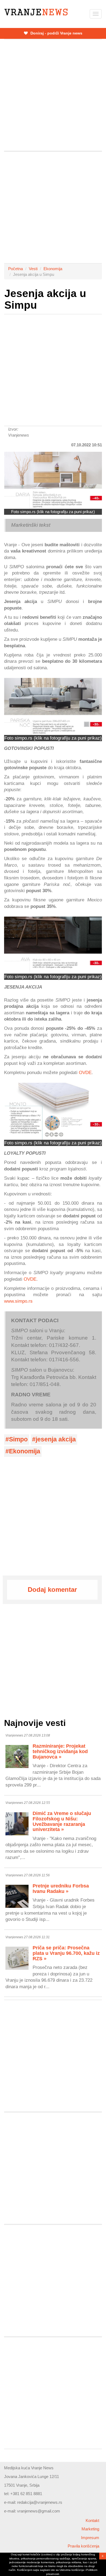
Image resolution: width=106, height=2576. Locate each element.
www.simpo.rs (18, 1301)
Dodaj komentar (52, 1590)
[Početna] (36, 12)
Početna (15, 269)
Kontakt (92, 2520)
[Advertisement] (53, 95)
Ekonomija (53, 269)
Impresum (90, 2538)
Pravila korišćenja (83, 2546)
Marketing (90, 2529)
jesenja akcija (56, 1439)
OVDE (85, 1072)
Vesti (33, 269)
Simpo (18, 1439)
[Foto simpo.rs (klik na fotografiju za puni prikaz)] (53, 480)
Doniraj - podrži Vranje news (56, 33)
